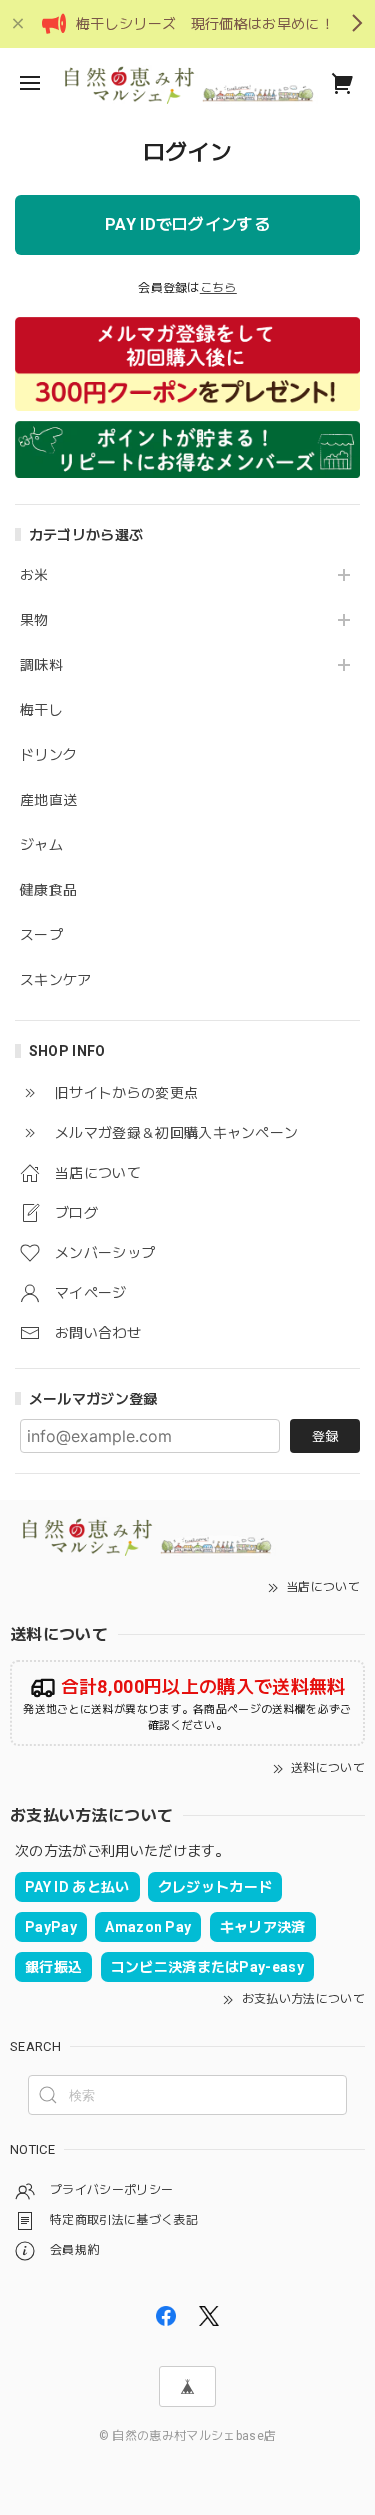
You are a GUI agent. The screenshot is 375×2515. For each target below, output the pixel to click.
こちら (218, 288)
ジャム (41, 845)
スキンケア (56, 980)
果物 (34, 620)
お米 (34, 575)
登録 (325, 1436)
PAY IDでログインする (187, 224)
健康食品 (48, 890)
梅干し (41, 710)
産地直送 (48, 800)
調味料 (41, 665)
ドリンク (48, 755)
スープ (41, 935)
